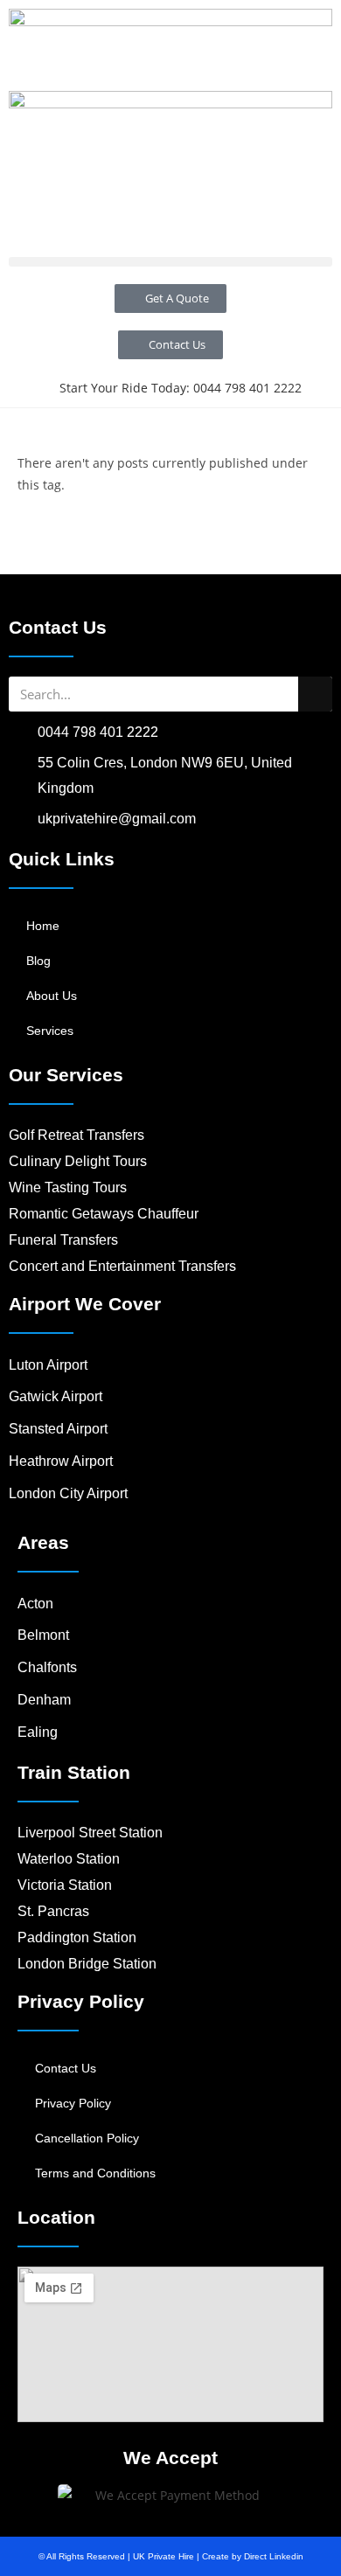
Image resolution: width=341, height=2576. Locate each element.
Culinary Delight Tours (78, 1161)
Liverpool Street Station (90, 1833)
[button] (170, 262)
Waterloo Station (69, 1859)
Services (50, 1031)
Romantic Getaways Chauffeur (104, 1214)
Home (43, 926)
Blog (38, 961)
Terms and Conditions (95, 2173)
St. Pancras (53, 1911)
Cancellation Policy (87, 2138)
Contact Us (66, 2068)
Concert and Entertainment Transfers (122, 1266)
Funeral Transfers (63, 1240)
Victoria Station (65, 1885)
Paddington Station (77, 1937)
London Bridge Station (87, 1964)
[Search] (315, 694)
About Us (52, 996)
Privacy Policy (73, 2103)
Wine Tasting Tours (68, 1187)
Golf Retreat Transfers (77, 1135)
